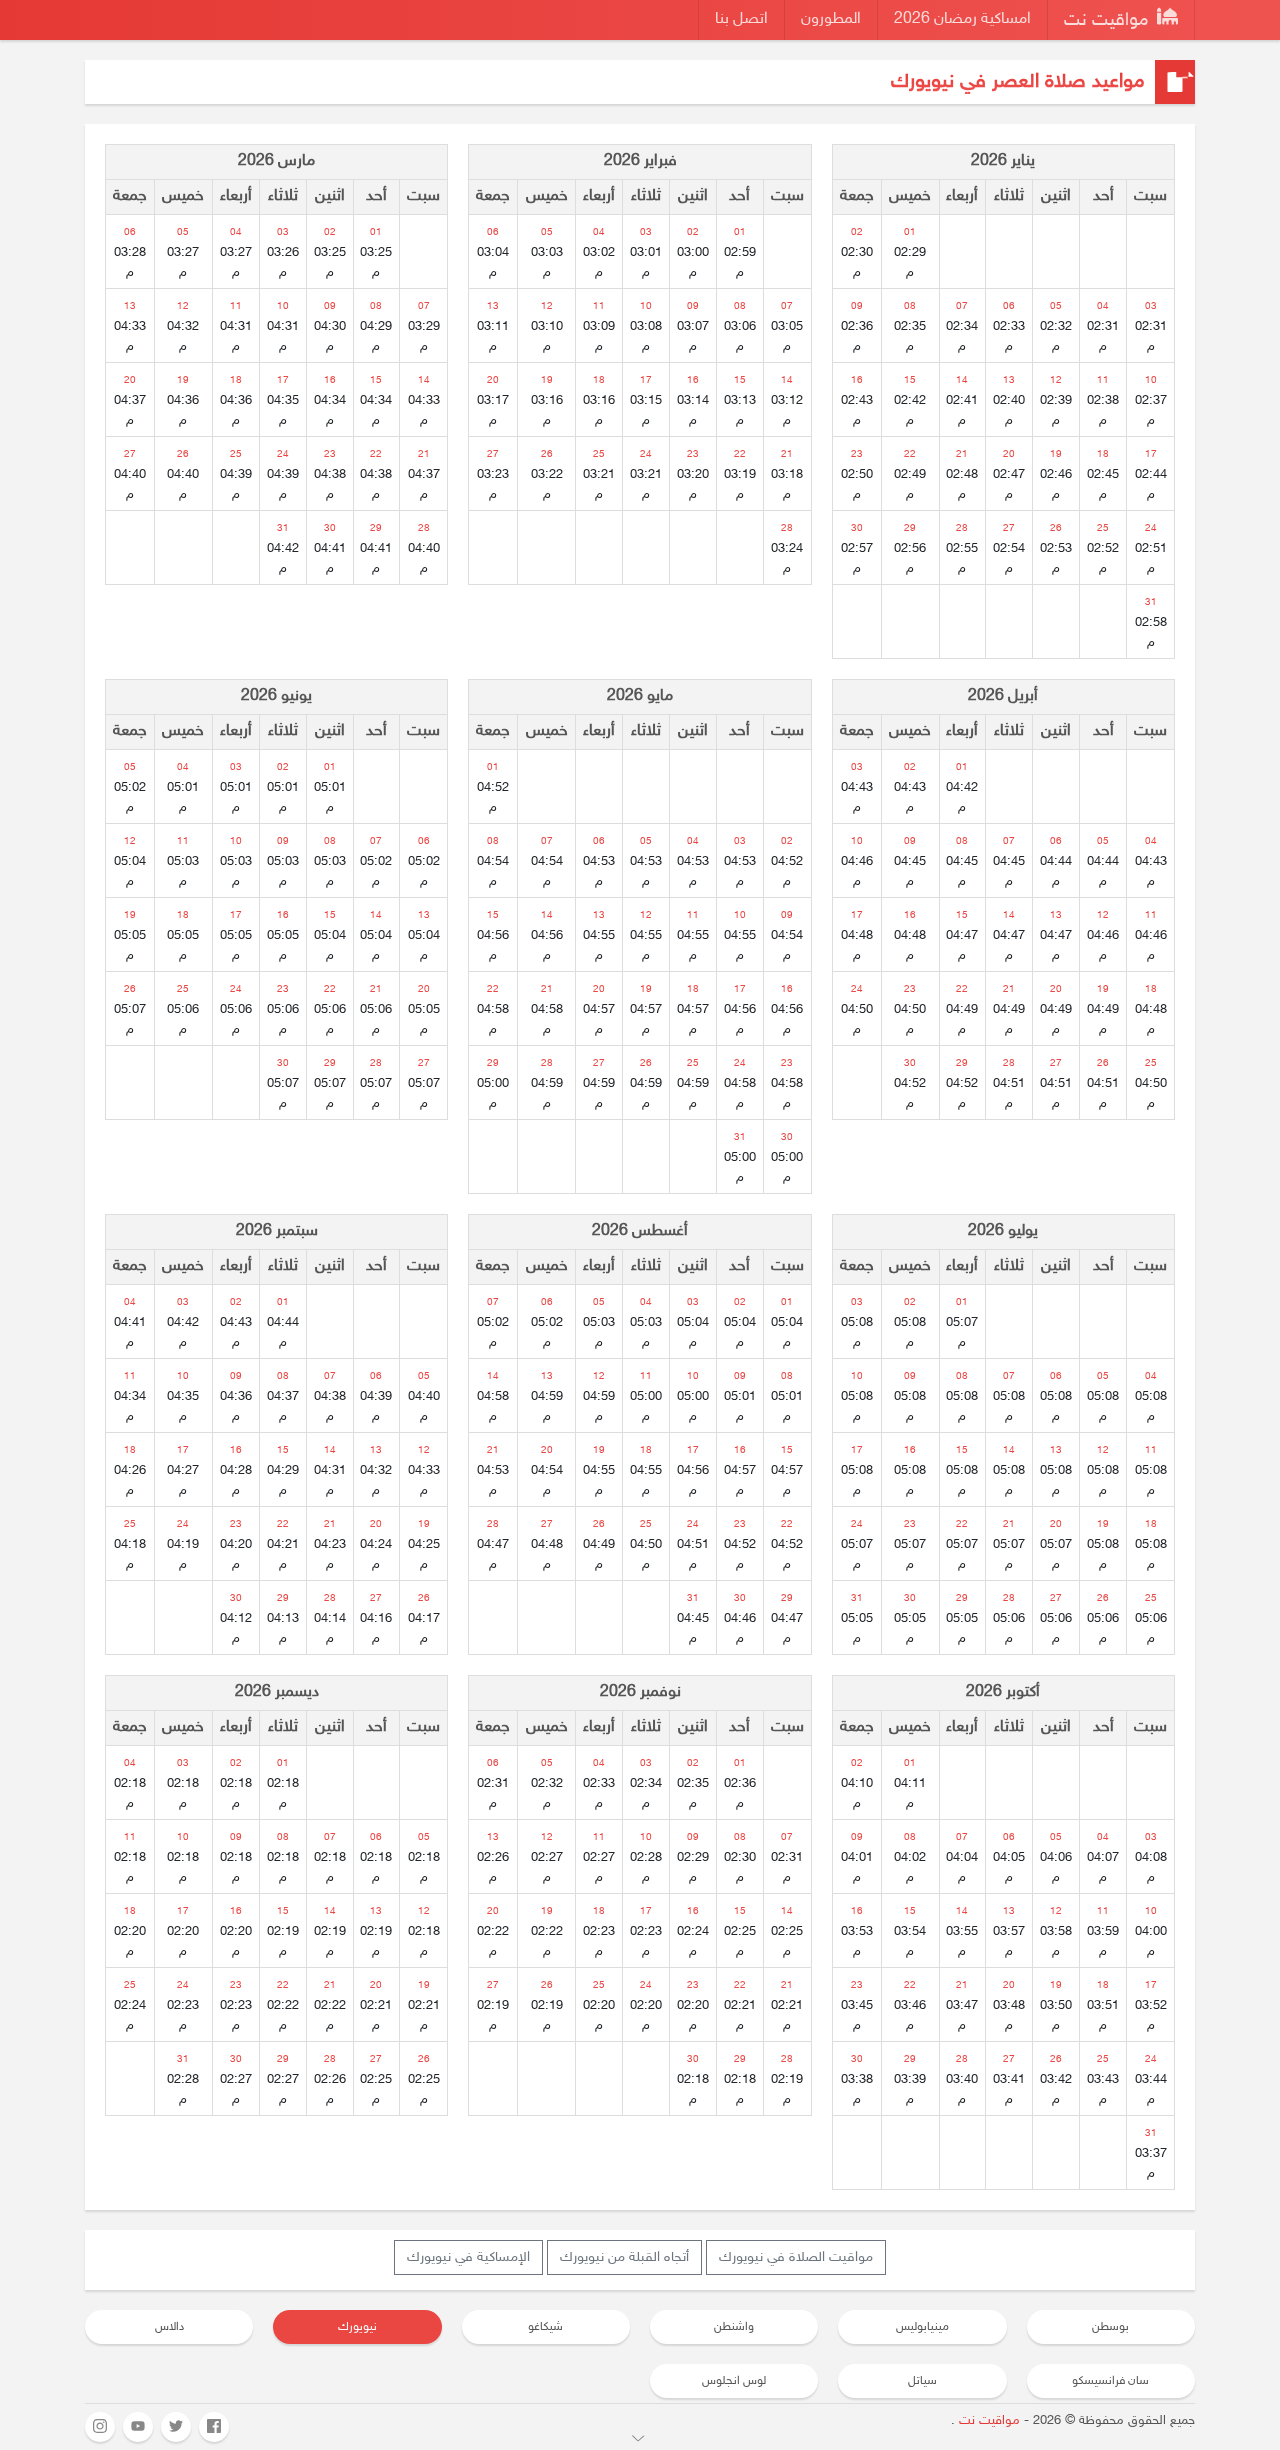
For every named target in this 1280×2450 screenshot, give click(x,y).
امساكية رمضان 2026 (962, 19)
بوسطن (1110, 2327)
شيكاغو (545, 2327)
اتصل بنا (741, 19)
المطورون (831, 19)
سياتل (922, 2381)
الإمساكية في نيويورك (468, 2257)
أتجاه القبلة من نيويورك (624, 2257)
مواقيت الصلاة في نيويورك (796, 2257)
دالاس (169, 2327)
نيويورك (357, 2327)
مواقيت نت (1108, 21)
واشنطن (734, 2327)
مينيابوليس (922, 2327)
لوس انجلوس (734, 2381)
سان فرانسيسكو (1110, 2381)
